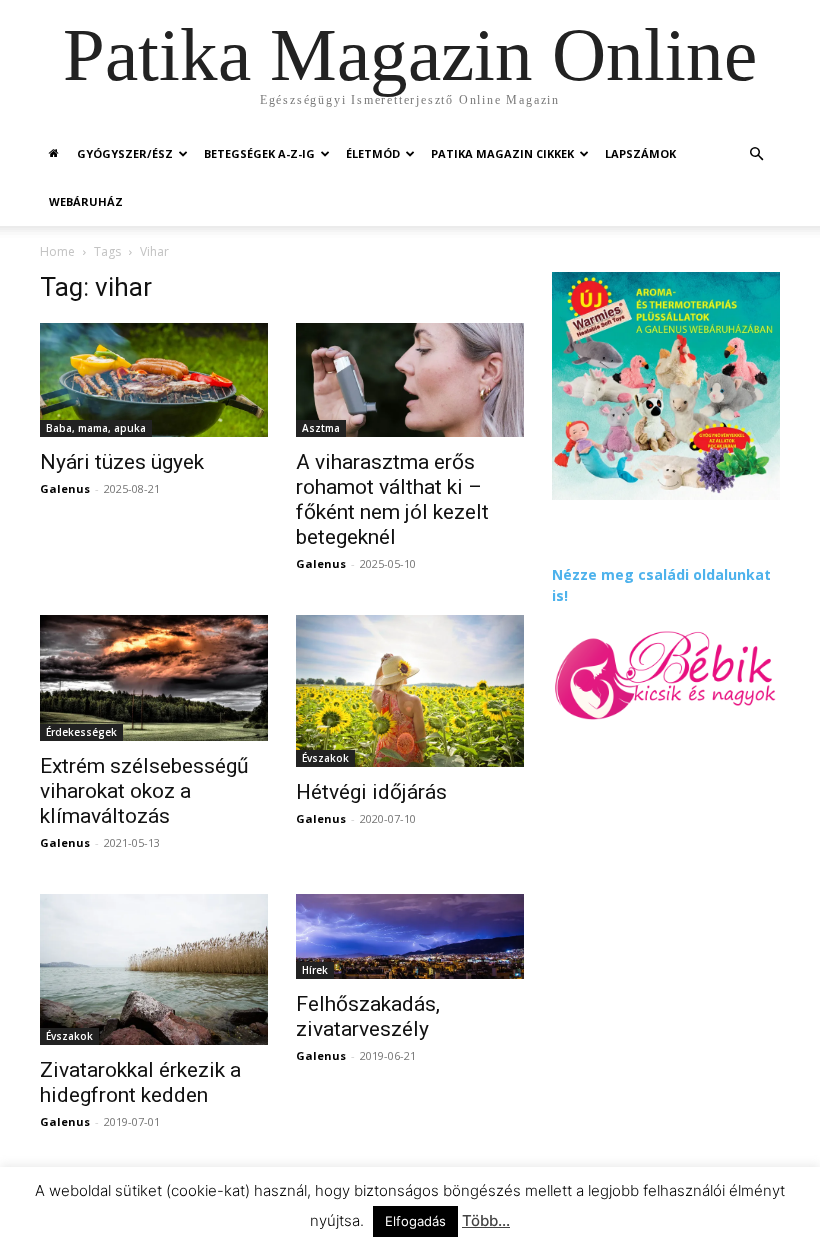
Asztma (321, 428)
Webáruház (86, 201)
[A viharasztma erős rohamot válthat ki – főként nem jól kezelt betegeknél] (410, 380)
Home (57, 251)
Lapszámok (640, 153)
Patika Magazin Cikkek (502, 153)
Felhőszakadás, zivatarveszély (368, 1016)
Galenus (65, 488)
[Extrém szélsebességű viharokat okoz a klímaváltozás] (154, 678)
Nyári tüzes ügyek (122, 462)
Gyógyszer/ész (125, 153)
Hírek (315, 970)
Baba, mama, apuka (96, 428)
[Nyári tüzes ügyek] (154, 380)
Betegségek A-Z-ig (259, 153)
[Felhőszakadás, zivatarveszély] (410, 937)
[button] (756, 154)
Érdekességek (81, 732)
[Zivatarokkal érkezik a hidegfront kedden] (154, 969)
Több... (486, 1220)
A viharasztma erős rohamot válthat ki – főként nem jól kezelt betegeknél (392, 499)
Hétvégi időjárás (371, 792)
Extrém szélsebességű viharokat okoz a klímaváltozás (144, 791)
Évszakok (325, 758)
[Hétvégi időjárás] (410, 691)
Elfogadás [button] (415, 1221)
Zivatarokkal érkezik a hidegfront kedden (140, 1082)
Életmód (373, 153)
